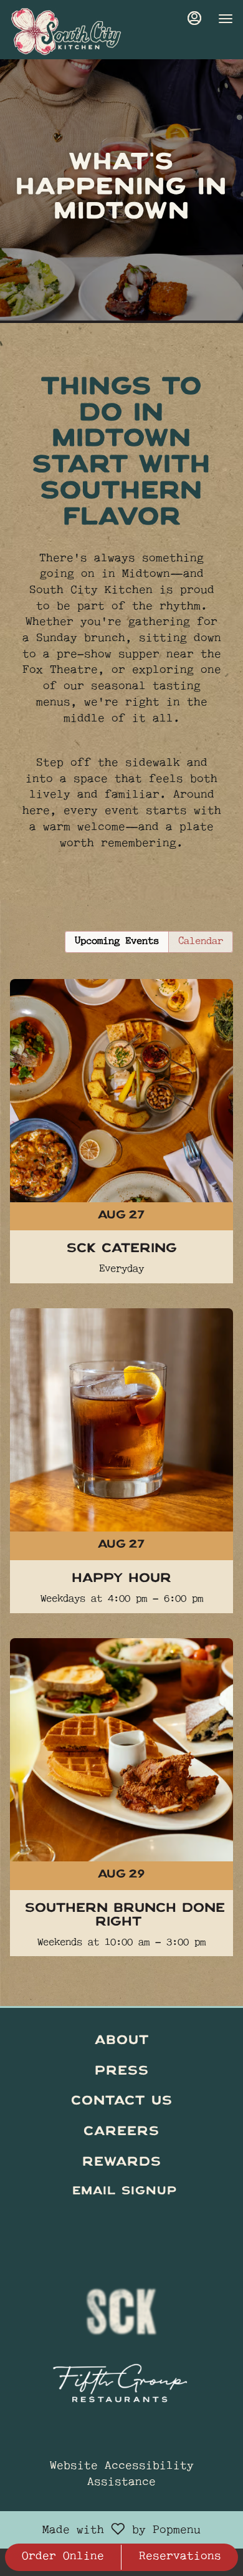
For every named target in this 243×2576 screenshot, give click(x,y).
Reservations (180, 2557)
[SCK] (121, 2305)
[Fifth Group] (121, 2379)
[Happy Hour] (121, 1436)
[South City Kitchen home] (66, 31)
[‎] (121, 2222)
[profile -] (194, 18)
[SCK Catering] (121, 1107)
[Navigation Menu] (226, 19)
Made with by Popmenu (105, 2530)
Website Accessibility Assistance (122, 2475)
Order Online (63, 2557)
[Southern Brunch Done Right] (121, 1773)
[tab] (117, 942)
